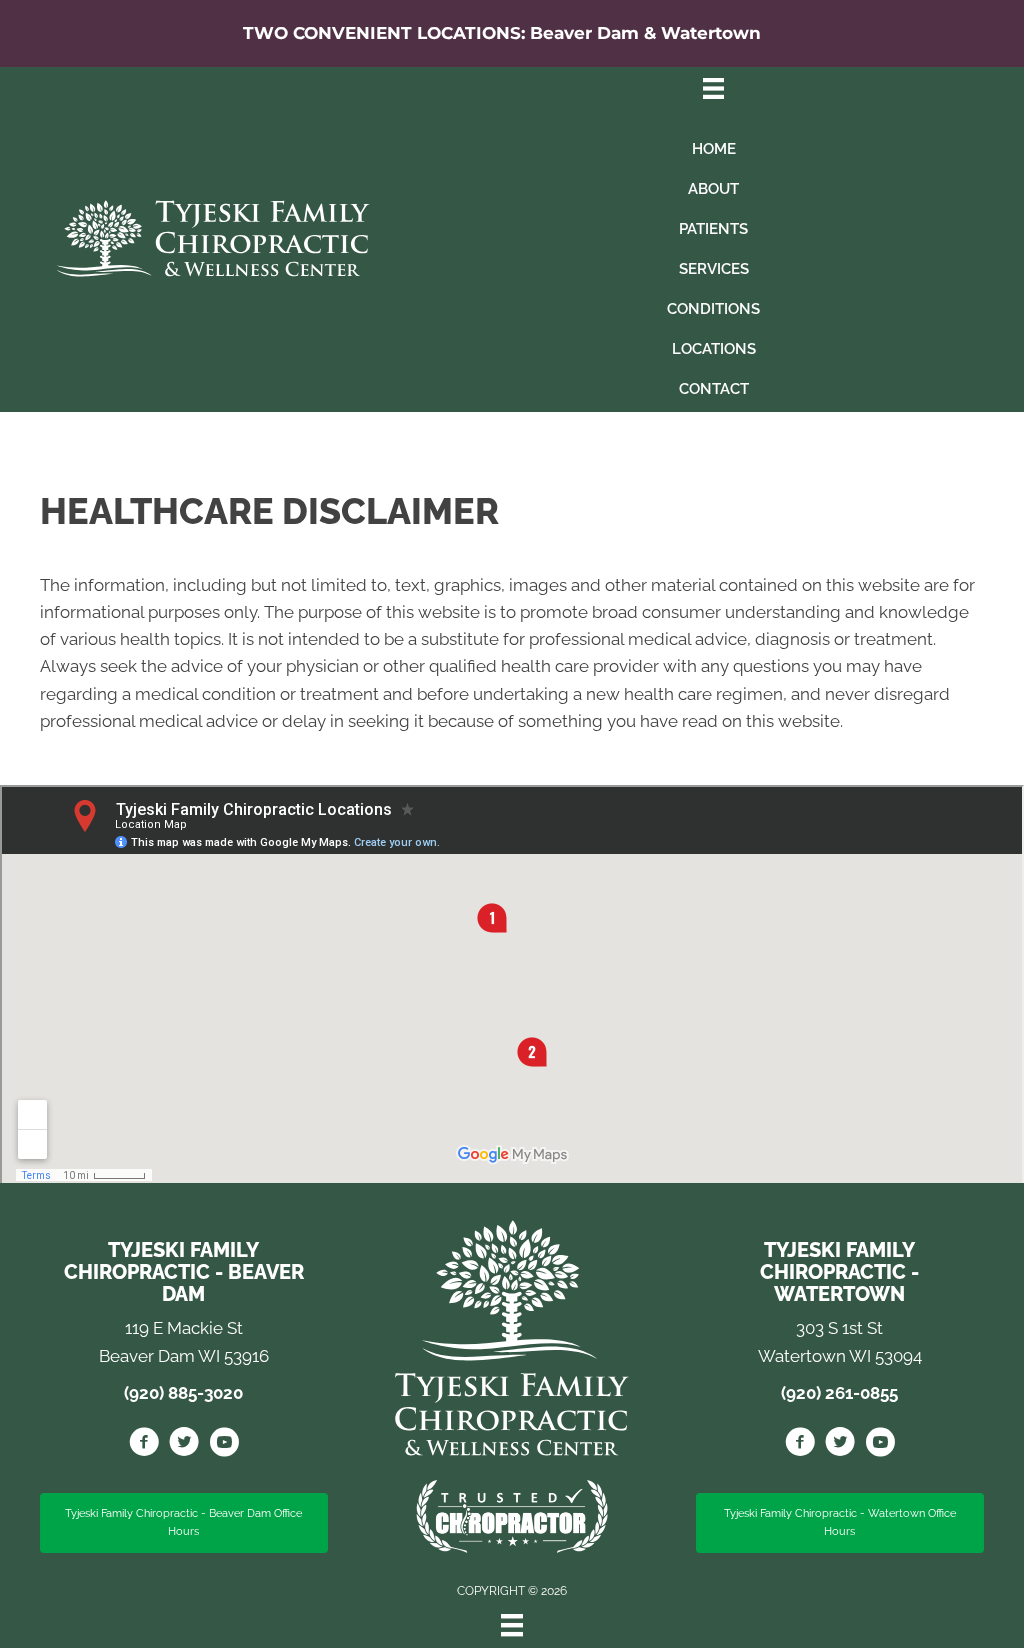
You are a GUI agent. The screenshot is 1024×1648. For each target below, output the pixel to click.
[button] (184, 1523)
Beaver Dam (584, 33)
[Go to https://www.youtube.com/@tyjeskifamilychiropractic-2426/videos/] (224, 1445)
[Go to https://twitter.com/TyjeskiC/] (184, 1445)
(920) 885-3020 (183, 1393)
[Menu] (512, 1625)
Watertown (711, 33)
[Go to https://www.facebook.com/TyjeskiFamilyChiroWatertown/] (800, 1445)
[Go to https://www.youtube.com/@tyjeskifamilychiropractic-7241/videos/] (880, 1445)
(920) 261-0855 (839, 1393)
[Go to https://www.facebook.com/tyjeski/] (144, 1445)
